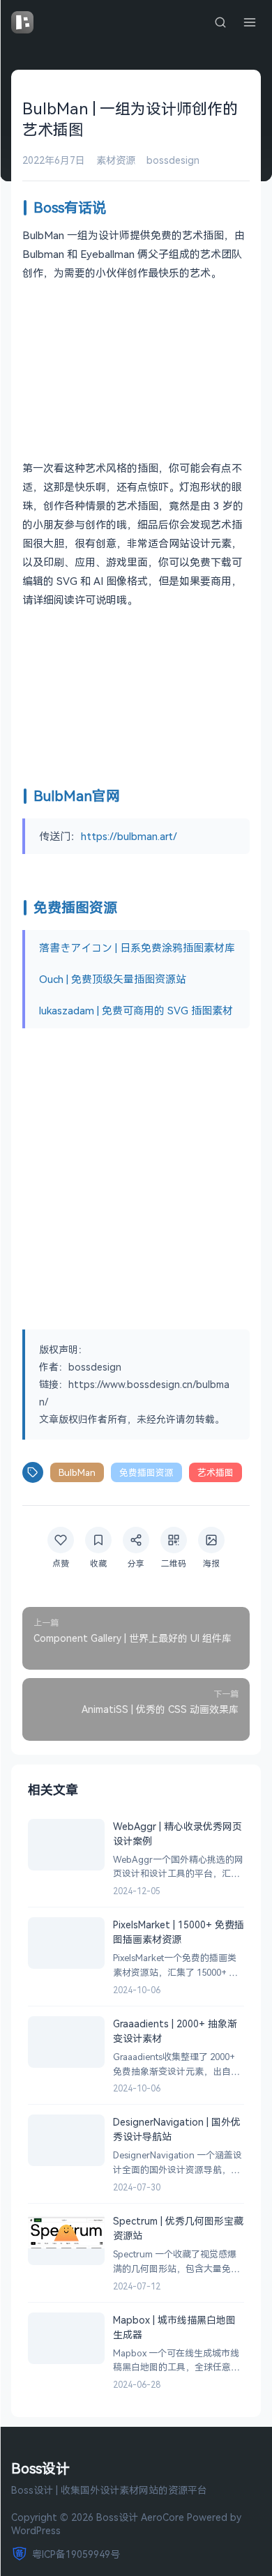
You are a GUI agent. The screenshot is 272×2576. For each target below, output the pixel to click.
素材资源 (116, 160)
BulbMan (77, 1472)
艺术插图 (216, 1472)
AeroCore (163, 2517)
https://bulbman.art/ (129, 836)
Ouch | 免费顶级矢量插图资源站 (113, 979)
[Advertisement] (136, 1177)
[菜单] (250, 22)
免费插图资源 (146, 1472)
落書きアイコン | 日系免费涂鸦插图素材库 (137, 947)
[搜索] (220, 22)
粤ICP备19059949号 (76, 2554)
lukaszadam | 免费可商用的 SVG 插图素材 (136, 1010)
